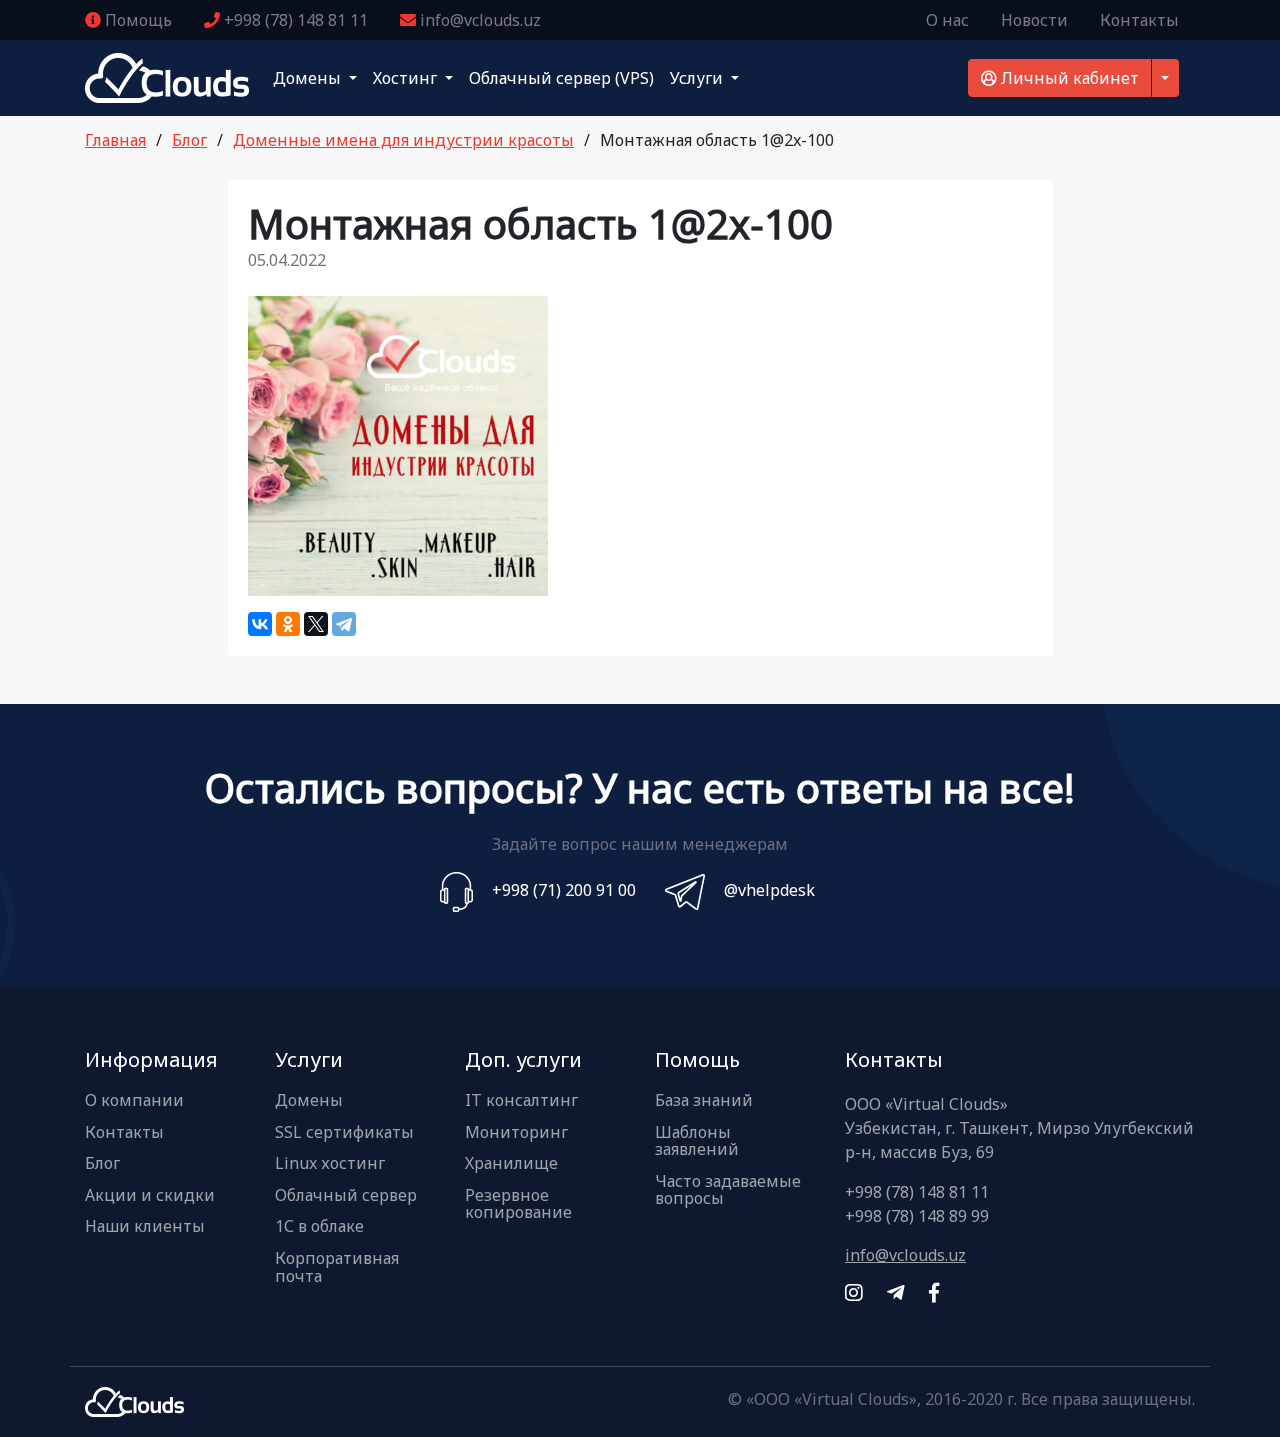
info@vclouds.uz (478, 20)
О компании (134, 1101)
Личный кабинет (1068, 78)
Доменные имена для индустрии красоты (403, 140)
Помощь (136, 20)
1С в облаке (319, 1227)
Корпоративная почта (337, 1267)
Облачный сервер (346, 1196)
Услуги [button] (698, 78)
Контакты (1139, 20)
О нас (947, 20)
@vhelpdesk (769, 890)
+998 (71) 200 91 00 (564, 890)
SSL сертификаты (344, 1133)
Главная (115, 140)
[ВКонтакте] (260, 624)
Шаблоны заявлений (697, 1141)
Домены (309, 1101)
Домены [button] (309, 78)
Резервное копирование (518, 1204)
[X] (316, 624)
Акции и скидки (150, 1196)
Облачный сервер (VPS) (561, 78)
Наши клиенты (145, 1227)
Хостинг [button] (407, 78)
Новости (1034, 20)
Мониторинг (516, 1133)
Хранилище (511, 1164)
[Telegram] (344, 624)
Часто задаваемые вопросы (728, 1190)
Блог (189, 140)
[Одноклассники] (288, 624)
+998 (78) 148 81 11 (294, 20)
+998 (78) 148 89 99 (917, 1216)
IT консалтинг (521, 1101)
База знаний (704, 1101)
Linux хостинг (330, 1164)
